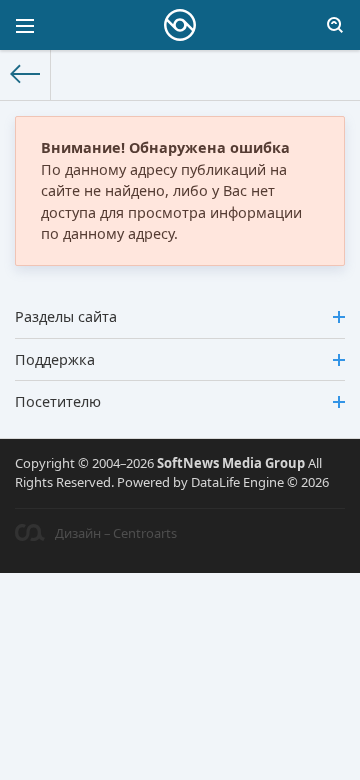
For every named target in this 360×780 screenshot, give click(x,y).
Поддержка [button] (55, 359)
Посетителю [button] (58, 401)
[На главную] (25, 75)
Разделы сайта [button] (66, 316)
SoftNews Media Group (231, 463)
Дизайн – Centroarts (116, 533)
